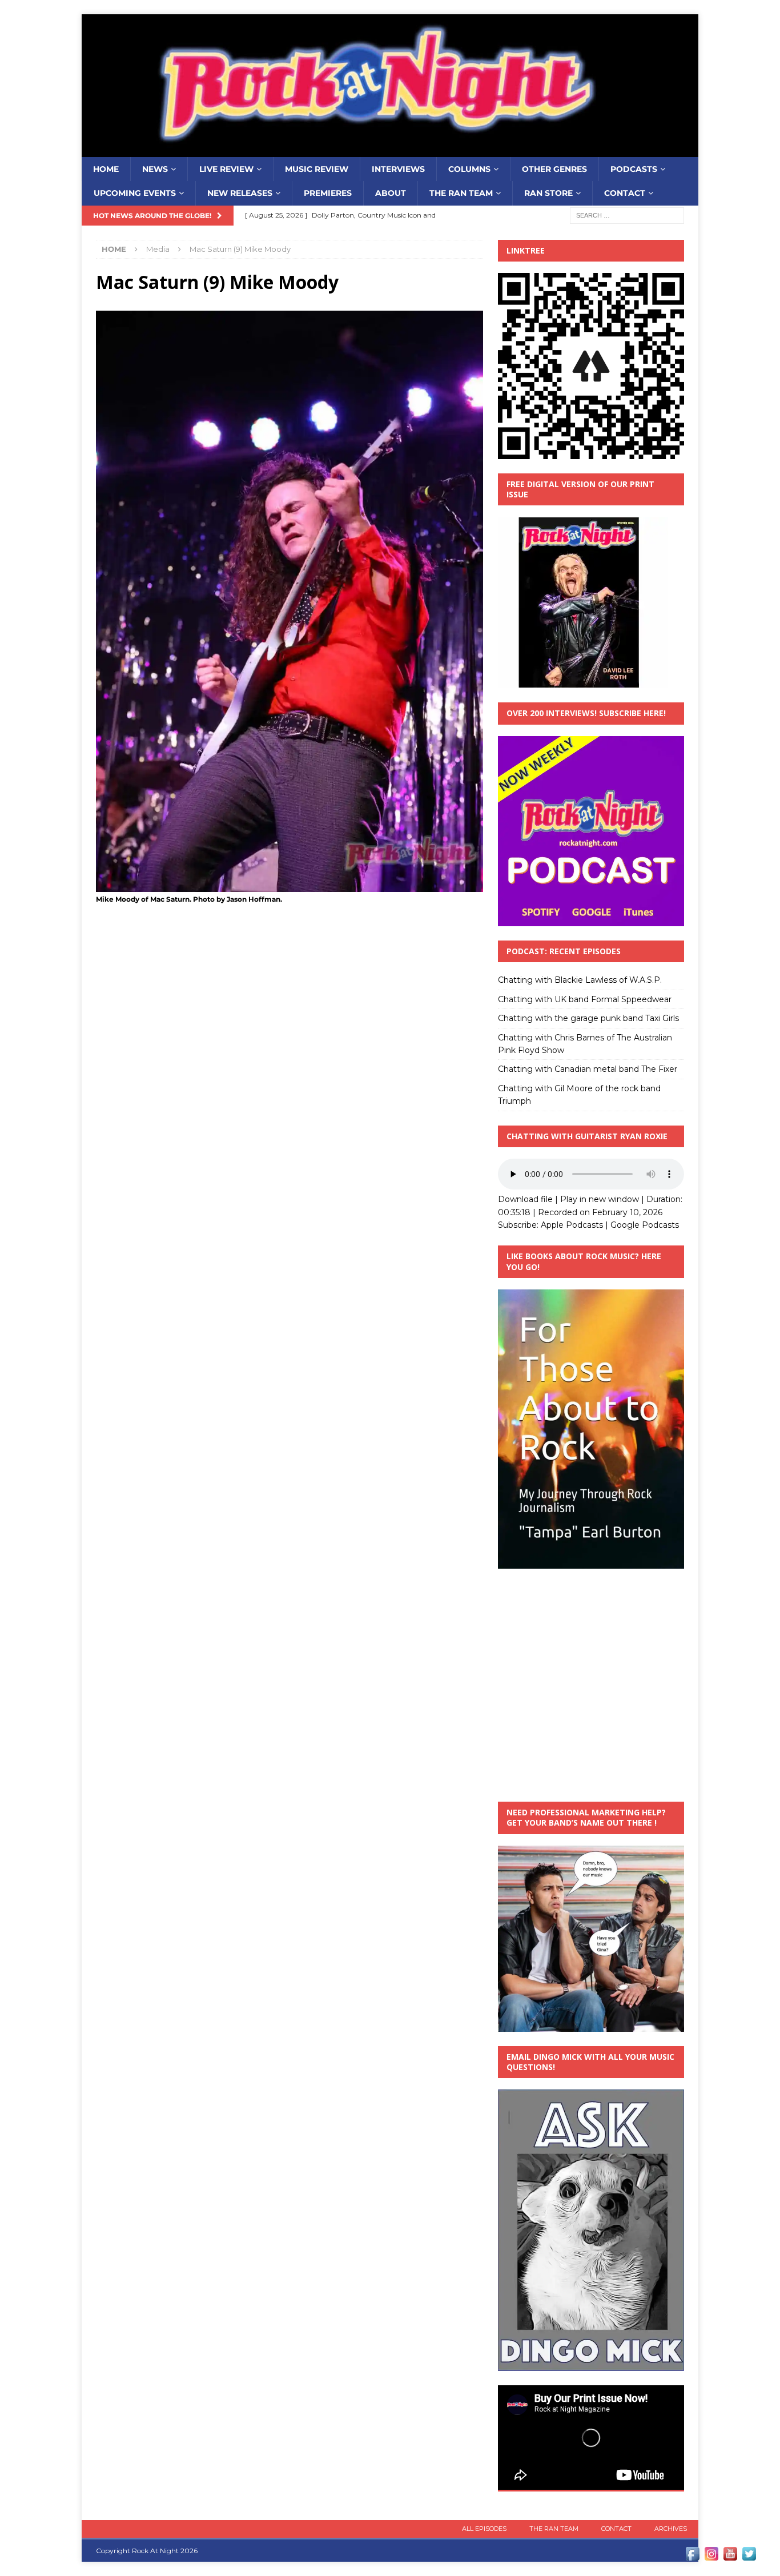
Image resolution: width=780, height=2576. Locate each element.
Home (106, 169)
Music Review (317, 169)
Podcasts (634, 169)
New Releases (240, 193)
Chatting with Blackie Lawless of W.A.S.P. (580, 980)
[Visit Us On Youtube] (730, 2557)
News (155, 169)
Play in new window (600, 1199)
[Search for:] (627, 215)
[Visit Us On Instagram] (711, 2557)
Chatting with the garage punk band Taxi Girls (588, 1018)
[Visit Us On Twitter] (749, 2557)
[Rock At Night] (390, 151)
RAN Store (548, 193)
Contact (625, 193)
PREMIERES (328, 193)
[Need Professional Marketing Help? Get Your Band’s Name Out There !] (591, 2025)
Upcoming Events (135, 193)
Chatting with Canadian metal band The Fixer (588, 1069)
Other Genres (554, 169)
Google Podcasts (645, 1225)
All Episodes (484, 2529)
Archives (671, 2529)
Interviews (398, 169)
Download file (525, 1199)
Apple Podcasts (572, 1225)
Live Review (226, 169)
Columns (469, 169)
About (391, 193)
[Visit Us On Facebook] (692, 2557)
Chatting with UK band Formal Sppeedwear (585, 999)
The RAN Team (461, 193)
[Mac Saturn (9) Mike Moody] (290, 885)
